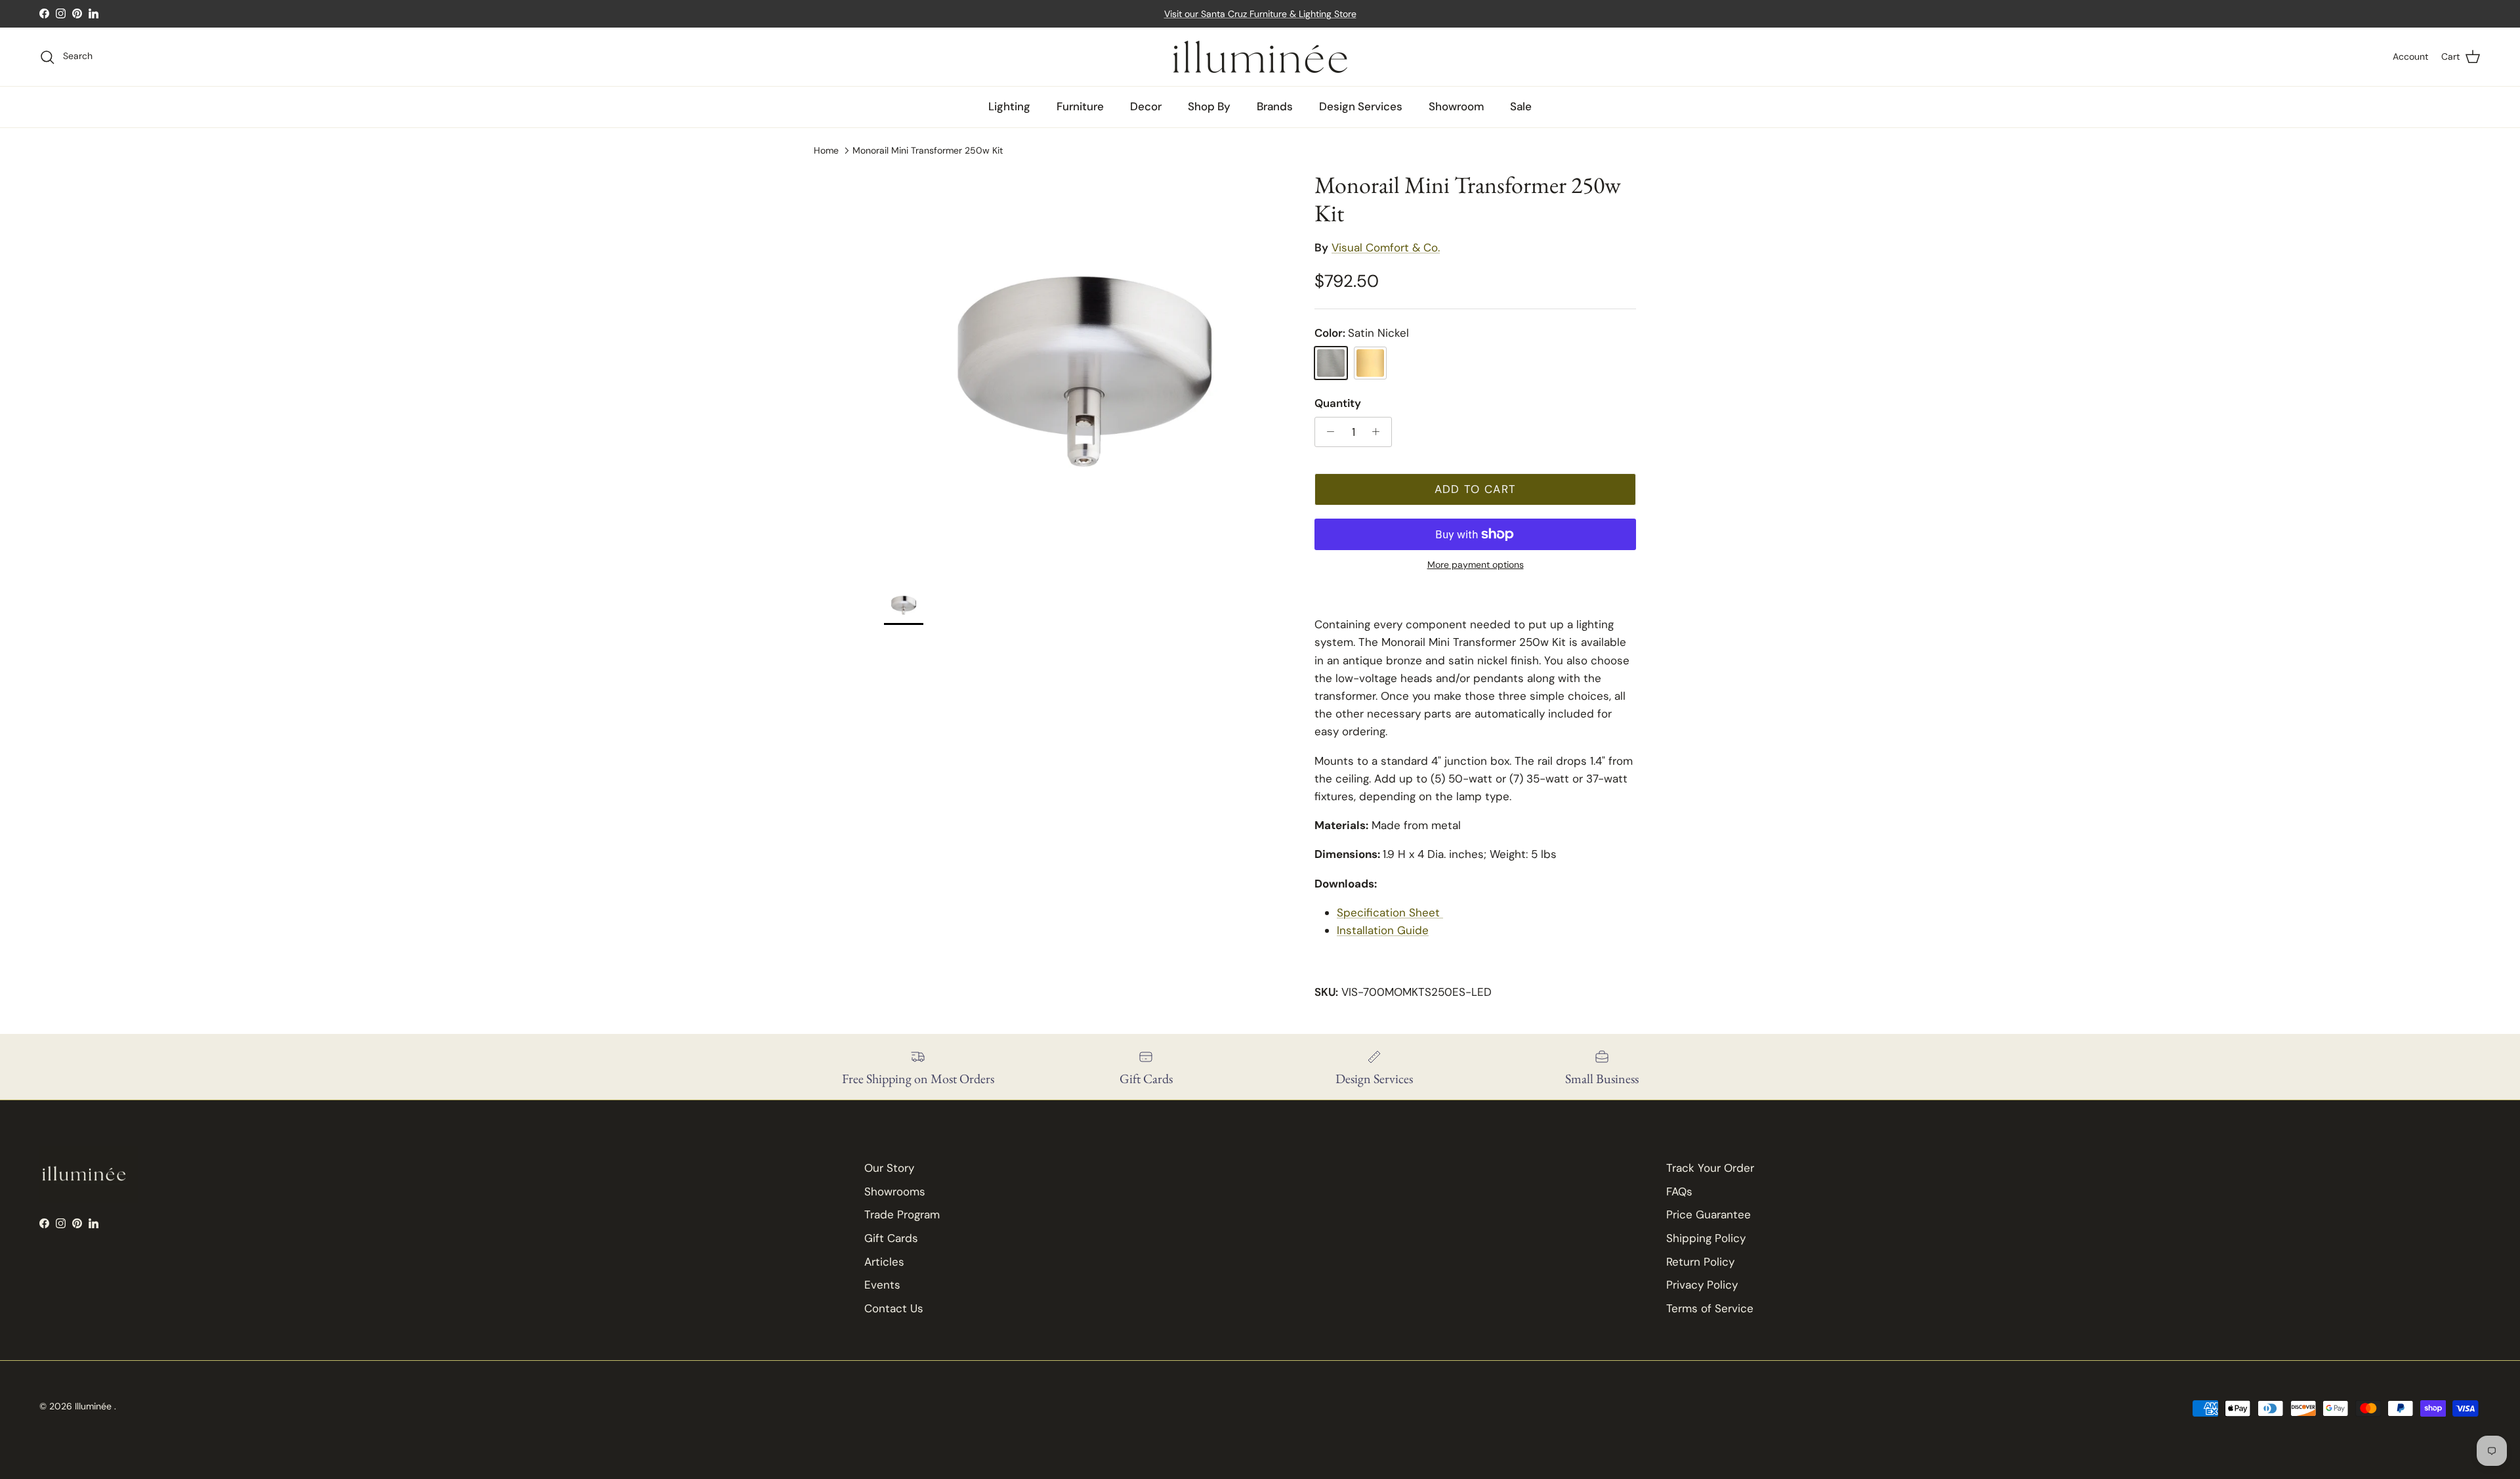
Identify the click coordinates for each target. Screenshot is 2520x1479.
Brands (1275, 106)
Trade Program (902, 1214)
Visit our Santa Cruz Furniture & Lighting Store (1260, 14)
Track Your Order (1710, 1168)
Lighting (1009, 106)
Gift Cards (891, 1238)
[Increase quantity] (1379, 432)
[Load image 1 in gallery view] (1085, 372)
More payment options (1476, 565)
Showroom (1456, 106)
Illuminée (94, 1406)
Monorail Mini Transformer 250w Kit (928, 150)
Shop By (1209, 106)
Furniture (1080, 106)
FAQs (1679, 1191)
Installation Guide (1383, 930)
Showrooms (895, 1191)
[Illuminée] (1260, 57)
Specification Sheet (1390, 912)
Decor (1146, 106)
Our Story (889, 1168)
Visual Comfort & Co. (1386, 247)
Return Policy (1700, 1262)
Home (826, 150)
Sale (1521, 106)
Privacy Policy (1702, 1285)
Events (882, 1285)
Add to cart (1476, 489)
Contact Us (894, 1308)
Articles (884, 1262)
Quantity (1338, 403)
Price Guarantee (1709, 1214)
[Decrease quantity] (1327, 432)
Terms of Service (1710, 1308)
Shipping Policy (1706, 1238)
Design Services (1361, 106)
